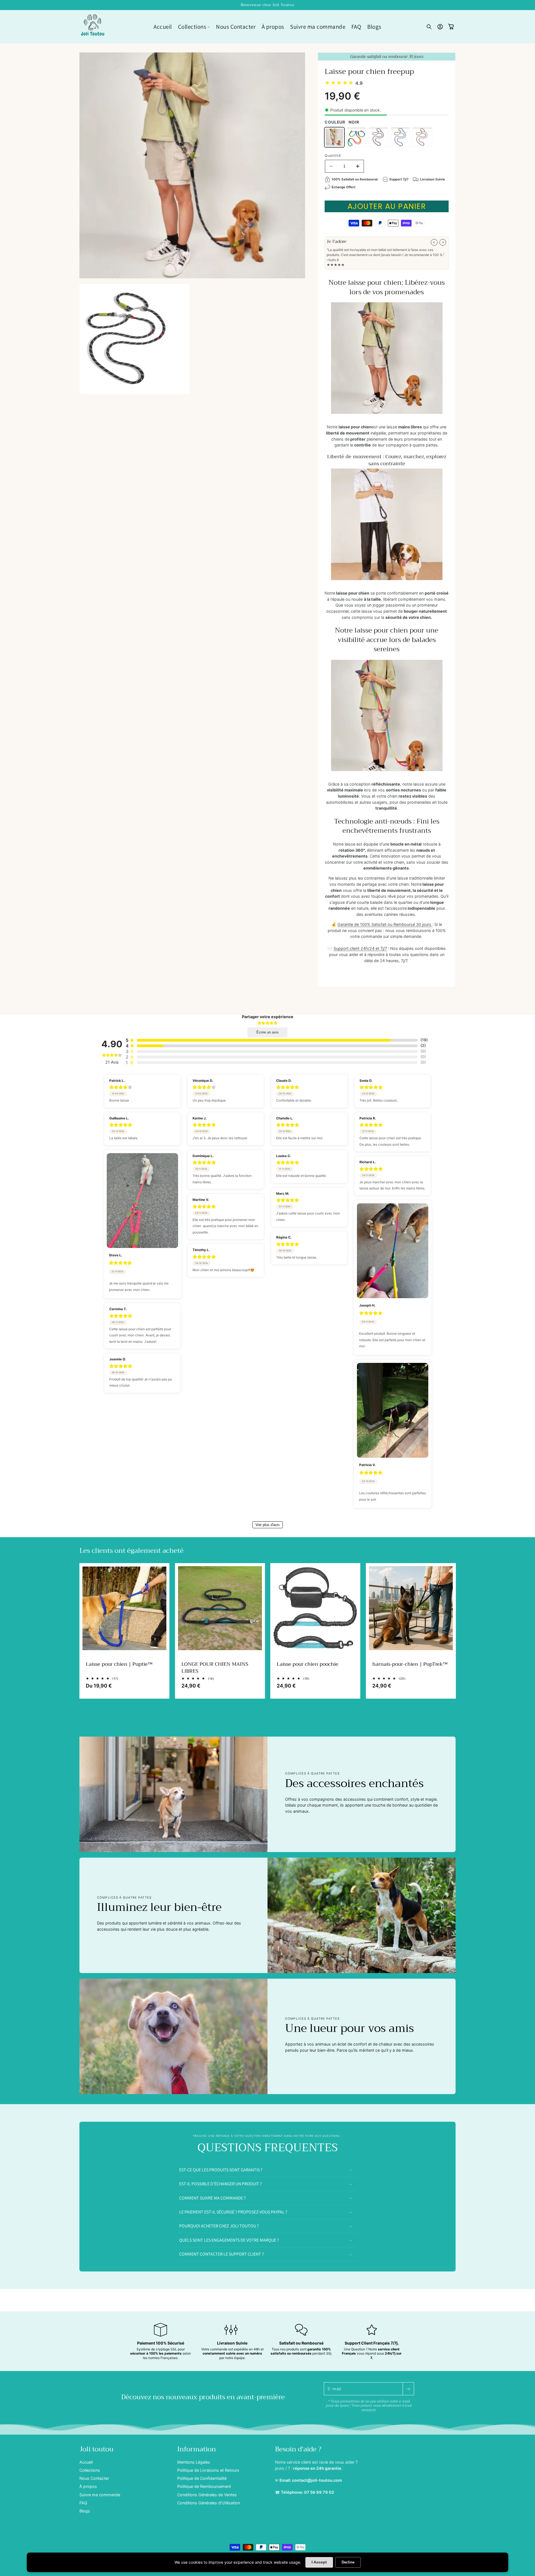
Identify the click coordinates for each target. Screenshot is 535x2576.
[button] (194, 27)
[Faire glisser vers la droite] (443, 242)
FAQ (83, 2503)
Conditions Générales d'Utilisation (209, 2503)
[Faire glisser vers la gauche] (434, 242)
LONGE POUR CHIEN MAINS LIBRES (215, 1667)
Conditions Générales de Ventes (207, 2494)
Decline (348, 2562)
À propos (88, 2486)
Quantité (333, 155)
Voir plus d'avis (268, 1525)
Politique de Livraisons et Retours (208, 2470)
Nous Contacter (94, 2478)
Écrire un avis (267, 1032)
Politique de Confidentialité (202, 2478)
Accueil (86, 2462)
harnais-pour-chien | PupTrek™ (410, 1664)
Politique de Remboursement (204, 2486)
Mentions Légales (194, 2462)
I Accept (319, 2562)
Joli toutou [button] (96, 2449)
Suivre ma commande (100, 2494)
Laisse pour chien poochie (307, 1664)
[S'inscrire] (408, 2389)
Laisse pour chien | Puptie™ (119, 1664)
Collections (90, 2470)
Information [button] (197, 2449)
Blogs (85, 2511)
